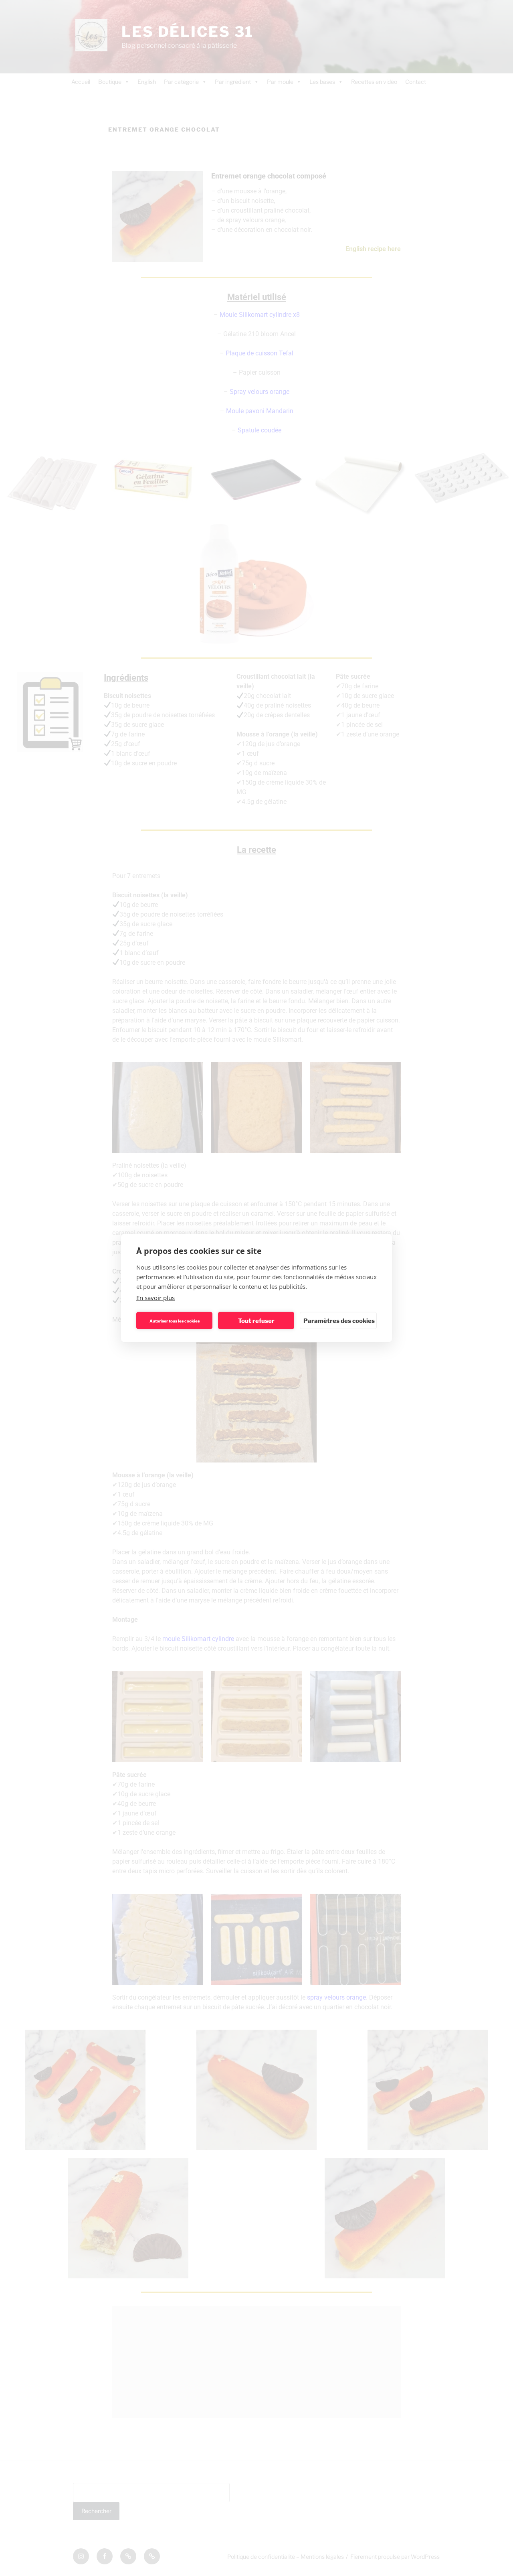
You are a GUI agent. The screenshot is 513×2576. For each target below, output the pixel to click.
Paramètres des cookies (339, 1320)
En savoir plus (156, 1298)
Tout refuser (256, 1320)
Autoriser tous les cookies (175, 1320)
